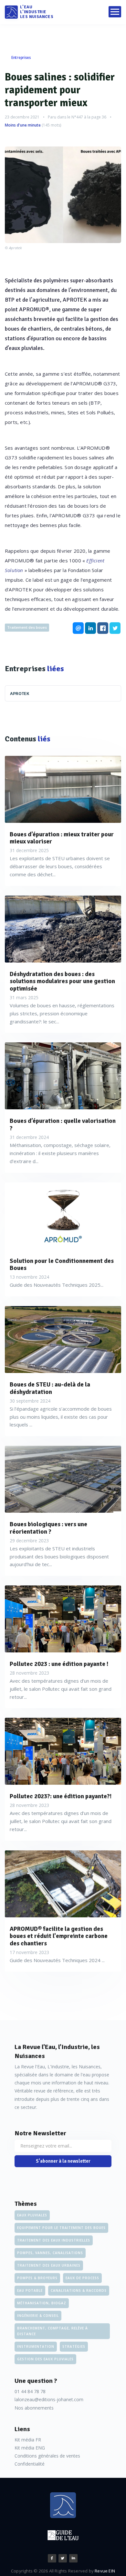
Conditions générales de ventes (47, 2456)
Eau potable (30, 2290)
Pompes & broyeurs (37, 2278)
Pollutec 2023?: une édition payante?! (61, 1796)
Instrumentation (36, 2346)
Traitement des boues (27, 627)
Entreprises (21, 57)
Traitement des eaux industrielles (54, 2240)
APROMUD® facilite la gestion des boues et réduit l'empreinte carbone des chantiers (59, 1936)
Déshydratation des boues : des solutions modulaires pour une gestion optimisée (62, 982)
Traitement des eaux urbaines (49, 2265)
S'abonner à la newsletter (63, 2161)
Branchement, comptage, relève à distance (52, 2331)
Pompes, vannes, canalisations (50, 2253)
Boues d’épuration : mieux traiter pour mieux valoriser (62, 838)
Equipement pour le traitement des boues (61, 2228)
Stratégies (74, 2346)
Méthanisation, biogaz (42, 2303)
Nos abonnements (34, 2408)
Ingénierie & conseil (38, 2316)
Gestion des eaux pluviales (45, 2359)
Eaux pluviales (32, 2215)
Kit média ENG (30, 2448)
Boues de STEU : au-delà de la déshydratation (50, 1388)
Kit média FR (28, 2440)
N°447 (77, 117)
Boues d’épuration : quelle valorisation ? (63, 1125)
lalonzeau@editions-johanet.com (49, 2399)
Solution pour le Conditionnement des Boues (62, 1265)
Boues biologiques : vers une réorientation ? (48, 1528)
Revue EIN (105, 2571)
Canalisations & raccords (79, 2290)
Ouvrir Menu (115, 12)
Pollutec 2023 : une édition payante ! (59, 1664)
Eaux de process (82, 2278)
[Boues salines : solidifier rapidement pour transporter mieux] (63, 195)
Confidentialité (30, 2464)
